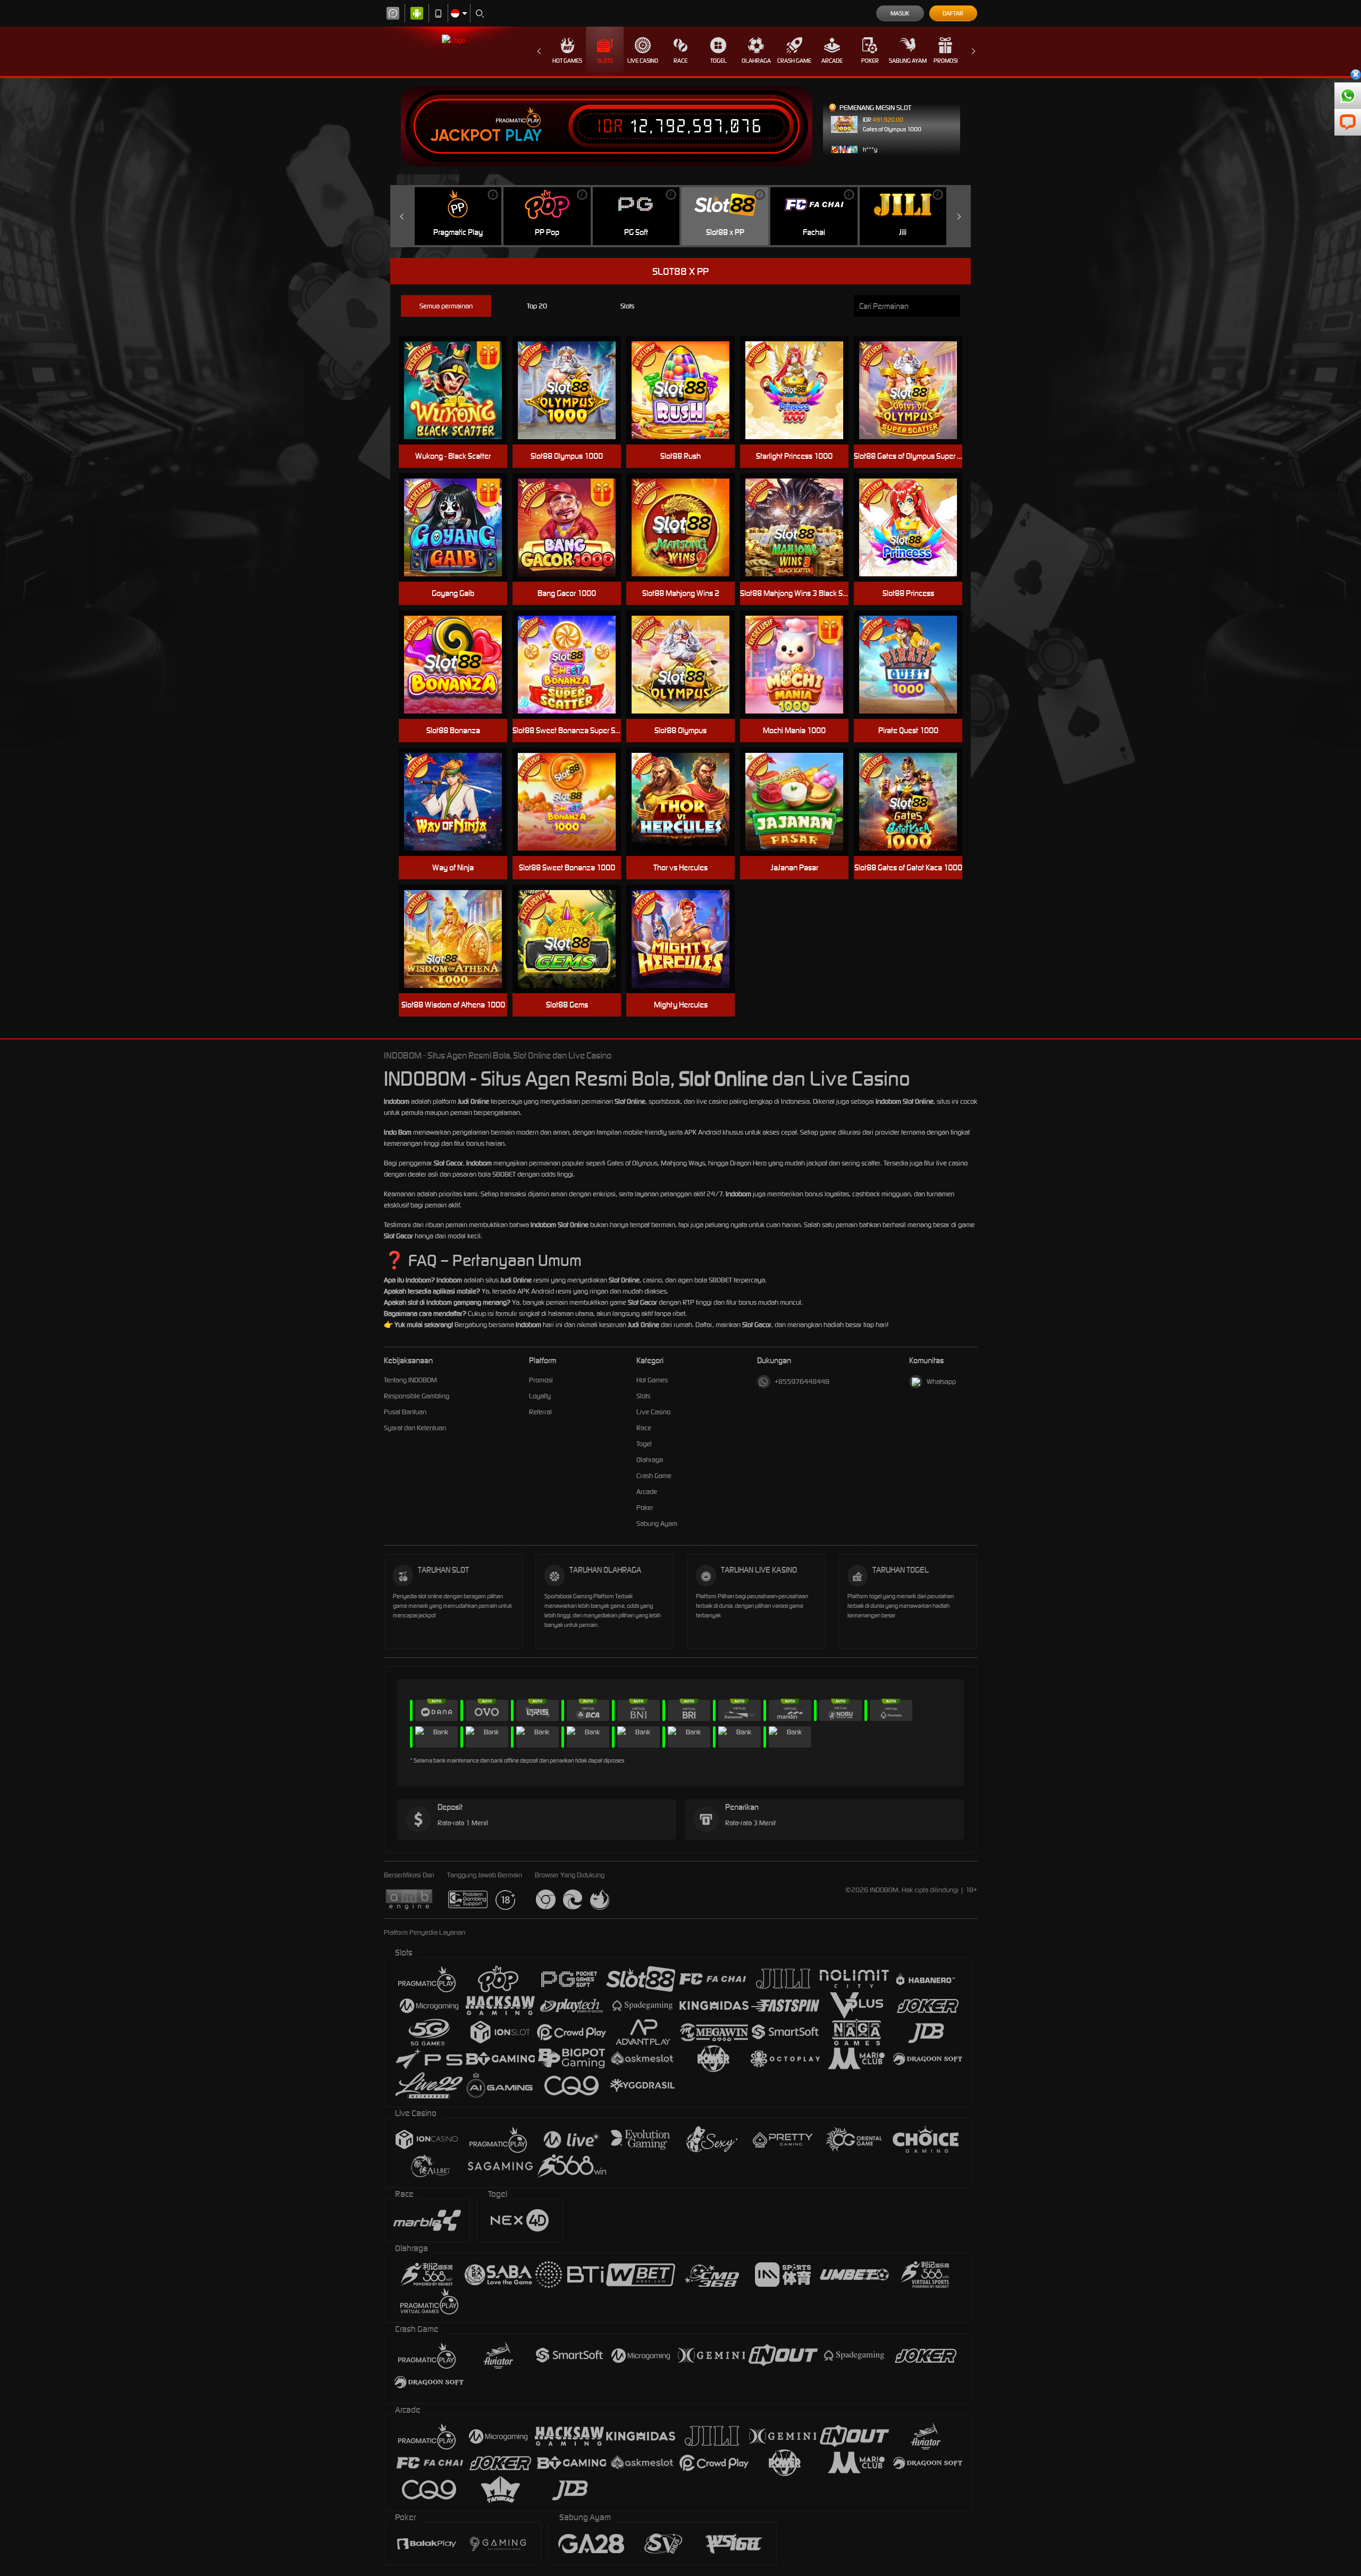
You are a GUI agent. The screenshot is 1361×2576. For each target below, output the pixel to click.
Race (680, 61)
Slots (605, 61)
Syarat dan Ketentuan (415, 1428)
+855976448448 (802, 1382)
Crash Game (794, 61)
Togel (719, 61)
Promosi (946, 61)
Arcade (832, 61)
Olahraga (756, 61)
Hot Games (567, 61)
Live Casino (643, 61)
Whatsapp (941, 1382)
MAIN (460, 528)
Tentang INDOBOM (410, 1380)
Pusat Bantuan (405, 1412)
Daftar (953, 13)
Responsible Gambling (417, 1396)
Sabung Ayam (908, 61)
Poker (870, 61)
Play (523, 136)
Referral (540, 1412)
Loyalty (540, 1396)
